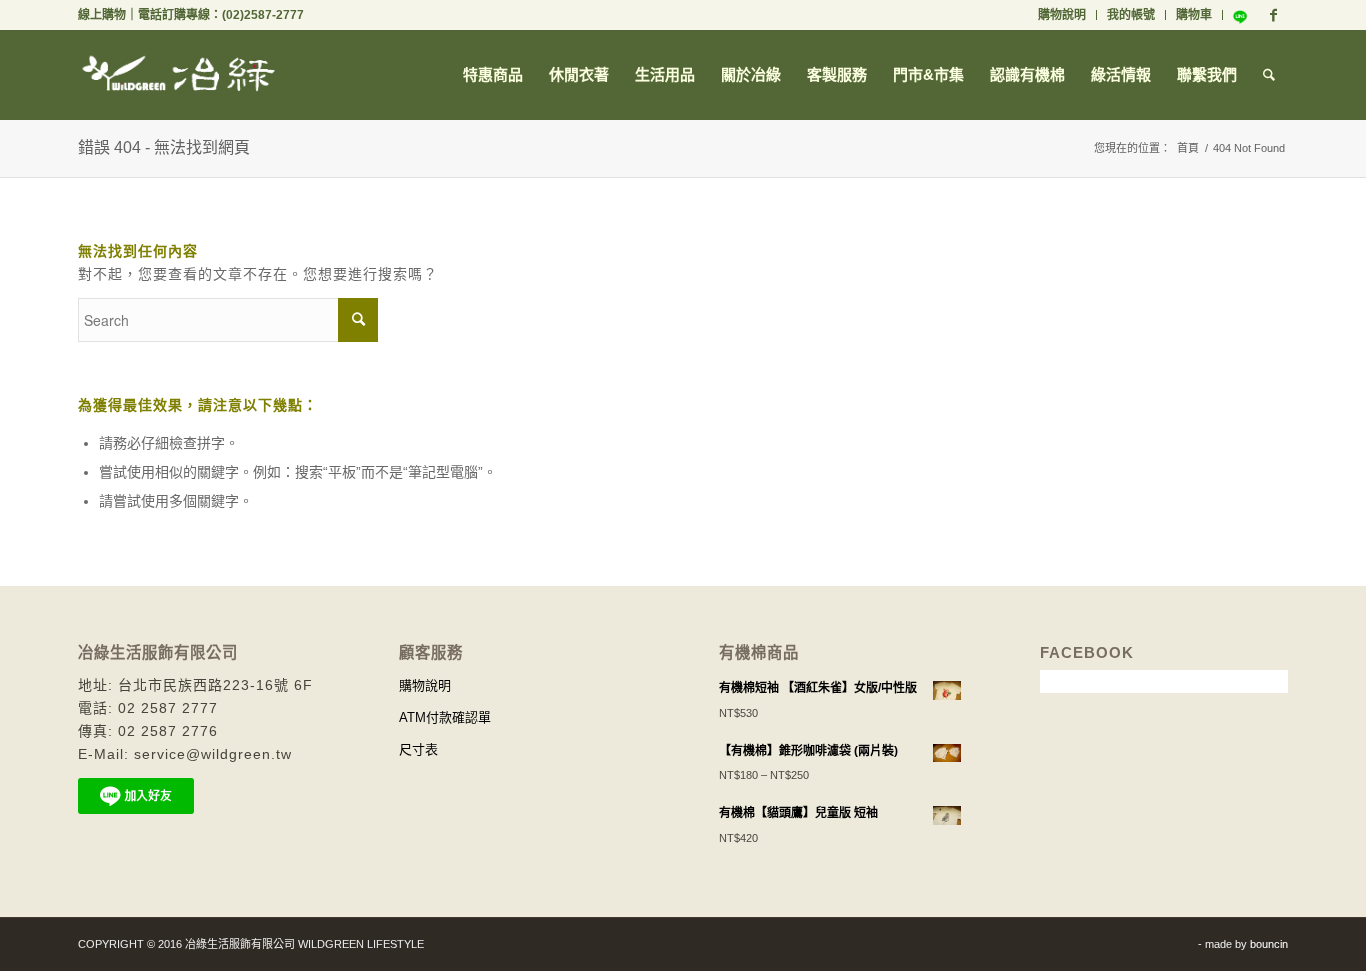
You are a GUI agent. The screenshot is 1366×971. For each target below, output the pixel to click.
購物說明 (1062, 15)
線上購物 (102, 15)
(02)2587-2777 (263, 15)
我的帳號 (1131, 15)
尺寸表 (418, 749)
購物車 (1194, 15)
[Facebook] (1273, 15)
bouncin (1269, 944)
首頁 (1188, 148)
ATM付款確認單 (445, 717)
